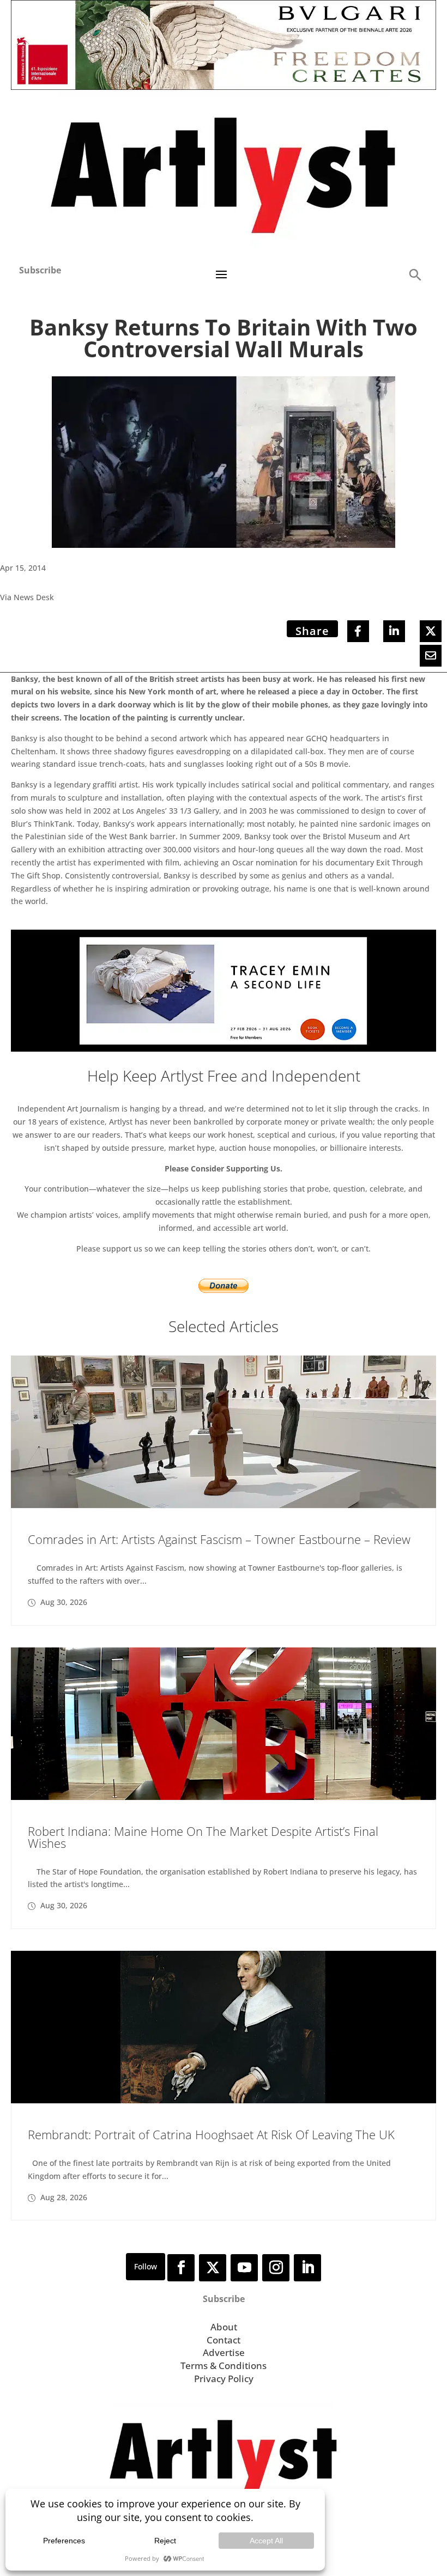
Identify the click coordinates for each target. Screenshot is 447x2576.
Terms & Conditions (224, 2366)
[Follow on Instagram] (276, 2268)
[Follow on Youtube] (244, 2268)
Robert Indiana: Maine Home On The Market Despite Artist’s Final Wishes (203, 1837)
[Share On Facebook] (358, 631)
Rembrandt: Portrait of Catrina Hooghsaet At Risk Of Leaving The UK (211, 2134)
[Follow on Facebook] (181, 2268)
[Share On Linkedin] (394, 631)
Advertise (224, 2352)
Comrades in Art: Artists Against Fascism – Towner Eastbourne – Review (219, 1539)
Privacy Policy (224, 2379)
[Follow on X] (213, 2268)
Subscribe (40, 270)
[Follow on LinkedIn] (307, 2268)
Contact (224, 2340)
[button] (415, 274)
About (224, 2327)
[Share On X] (431, 631)
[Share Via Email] (431, 656)
